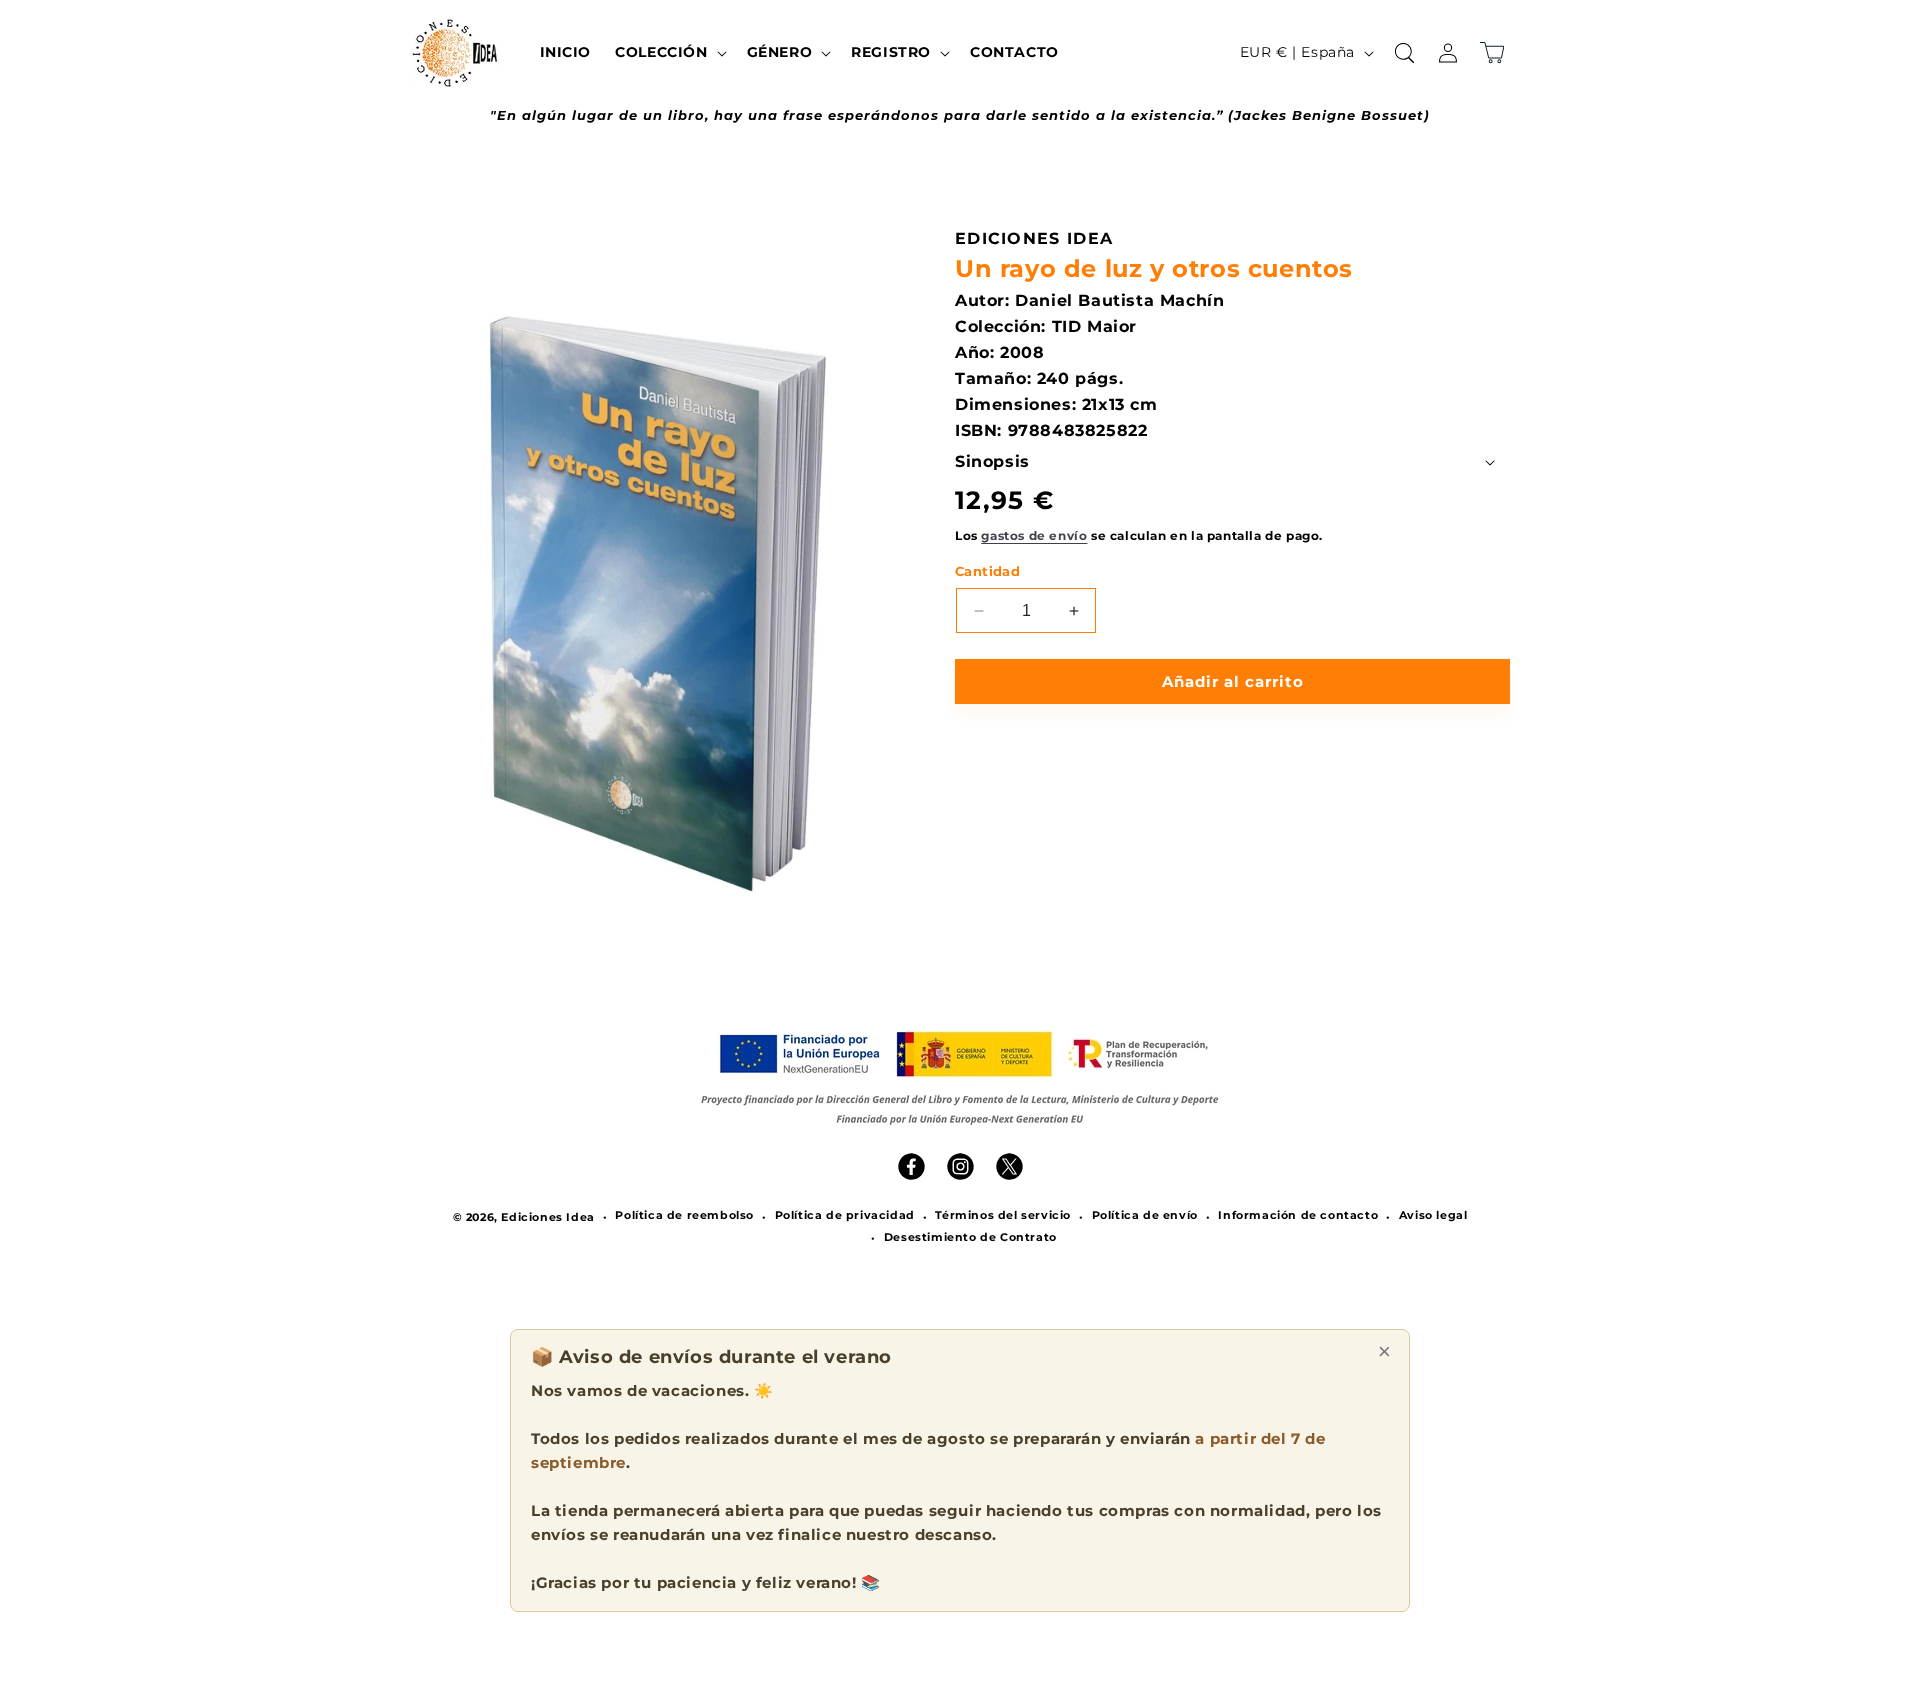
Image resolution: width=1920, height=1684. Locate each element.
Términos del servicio (1003, 1215)
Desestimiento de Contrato (970, 1237)
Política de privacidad (845, 1215)
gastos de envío (1034, 535)
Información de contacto (1298, 1215)
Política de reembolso (684, 1215)
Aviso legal (1433, 1215)
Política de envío (1145, 1215)
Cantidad (987, 571)
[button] (668, 52)
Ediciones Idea (547, 1217)
